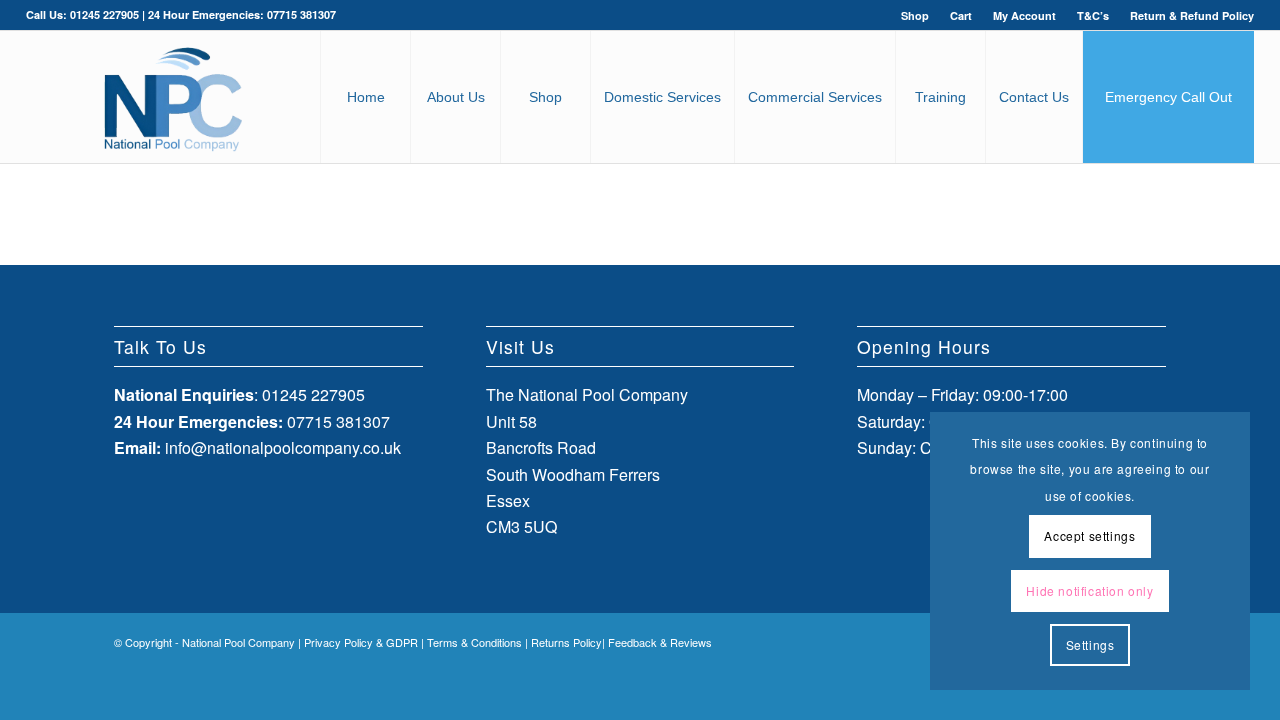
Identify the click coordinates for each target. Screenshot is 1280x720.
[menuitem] (915, 15)
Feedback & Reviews (660, 642)
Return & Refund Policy (1192, 15)
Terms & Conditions (474, 642)
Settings (1090, 644)
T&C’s (1093, 15)
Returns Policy (566, 642)
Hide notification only (1089, 590)
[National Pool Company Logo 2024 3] (172, 97)
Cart (961, 15)
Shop (915, 15)
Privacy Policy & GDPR (361, 642)
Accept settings (1089, 535)
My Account (1024, 15)
